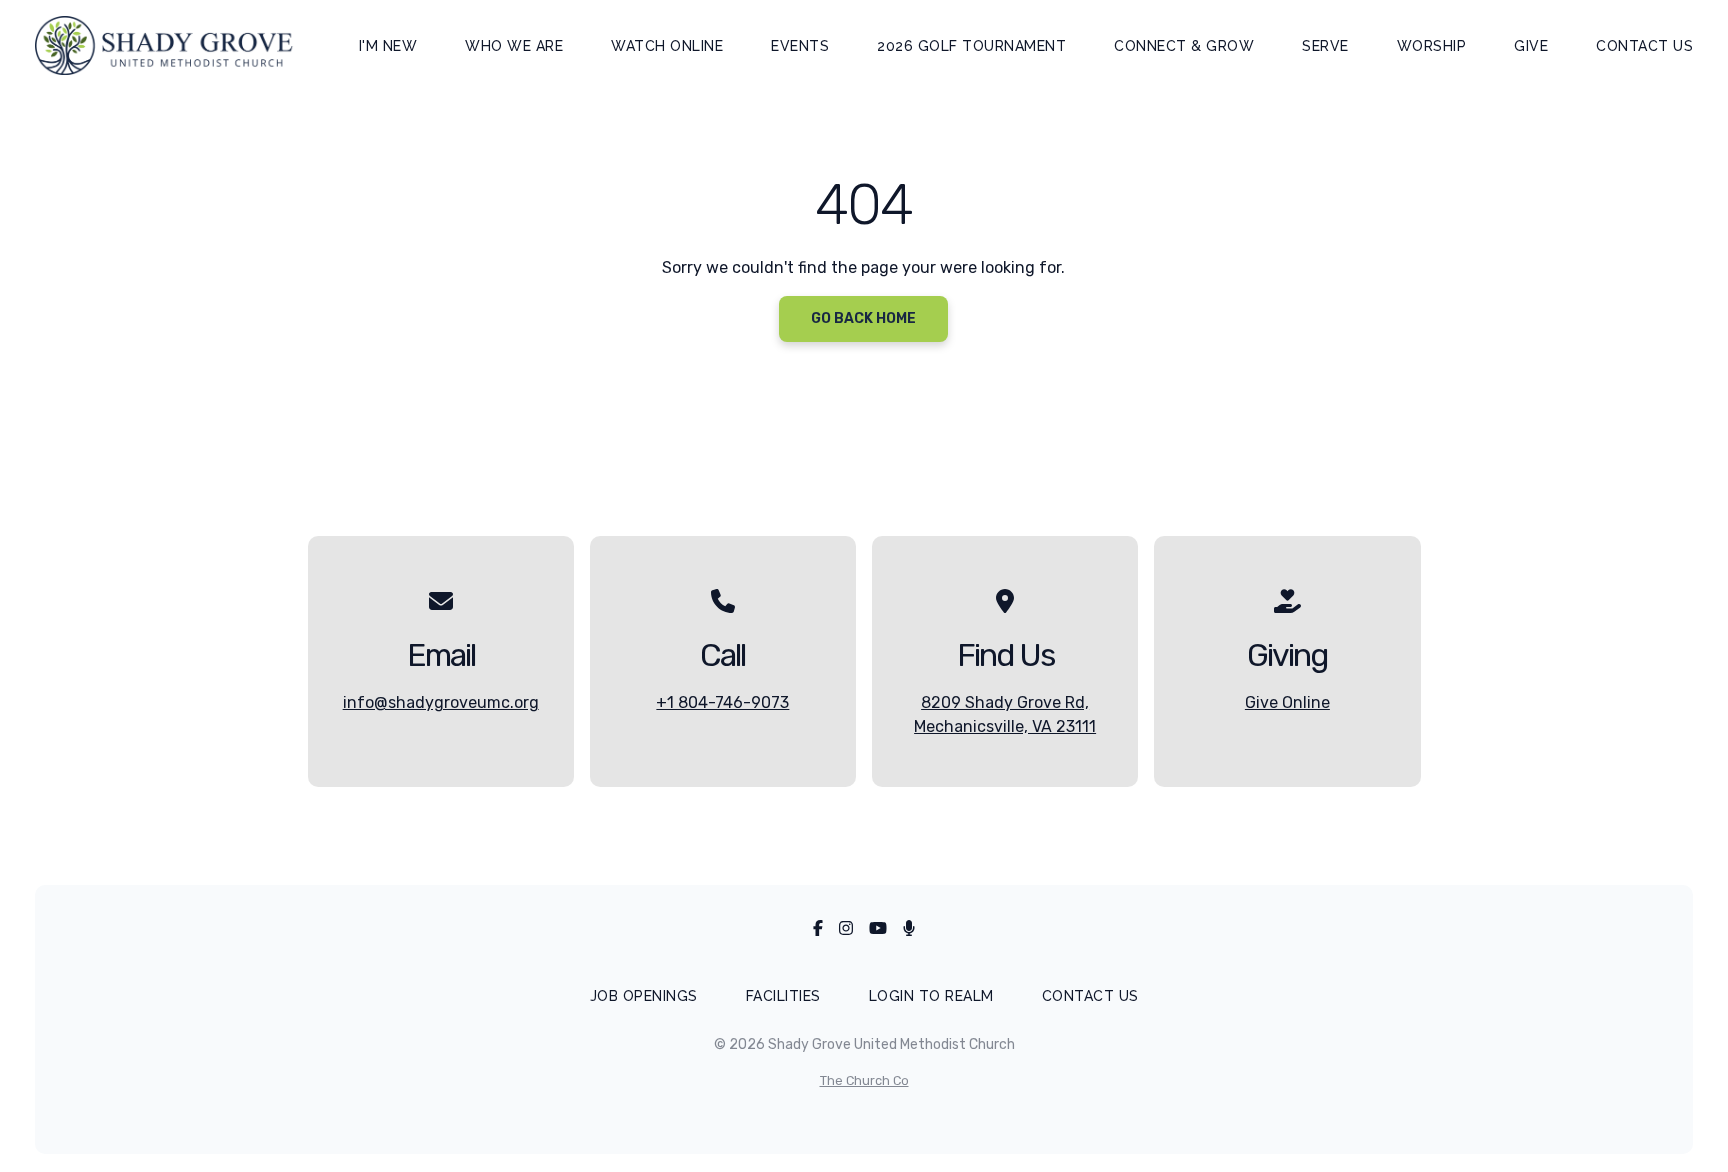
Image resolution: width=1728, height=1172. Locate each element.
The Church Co (864, 1080)
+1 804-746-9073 (722, 702)
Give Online (1287, 702)
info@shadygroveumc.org (441, 702)
